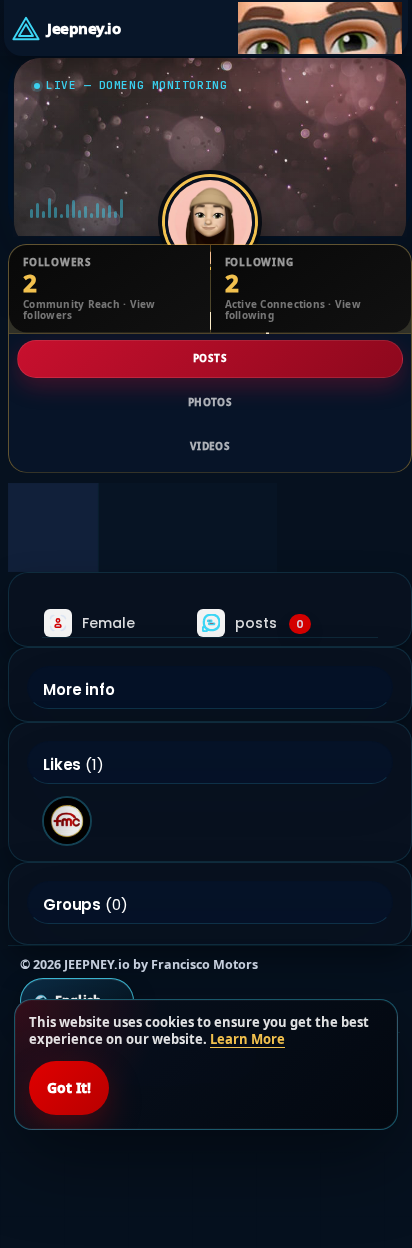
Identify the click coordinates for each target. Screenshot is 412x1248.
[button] (320, 28)
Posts (210, 358)
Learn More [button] (247, 1039)
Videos (210, 446)
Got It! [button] (69, 1087)
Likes (62, 765)
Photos (210, 402)
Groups (72, 905)
